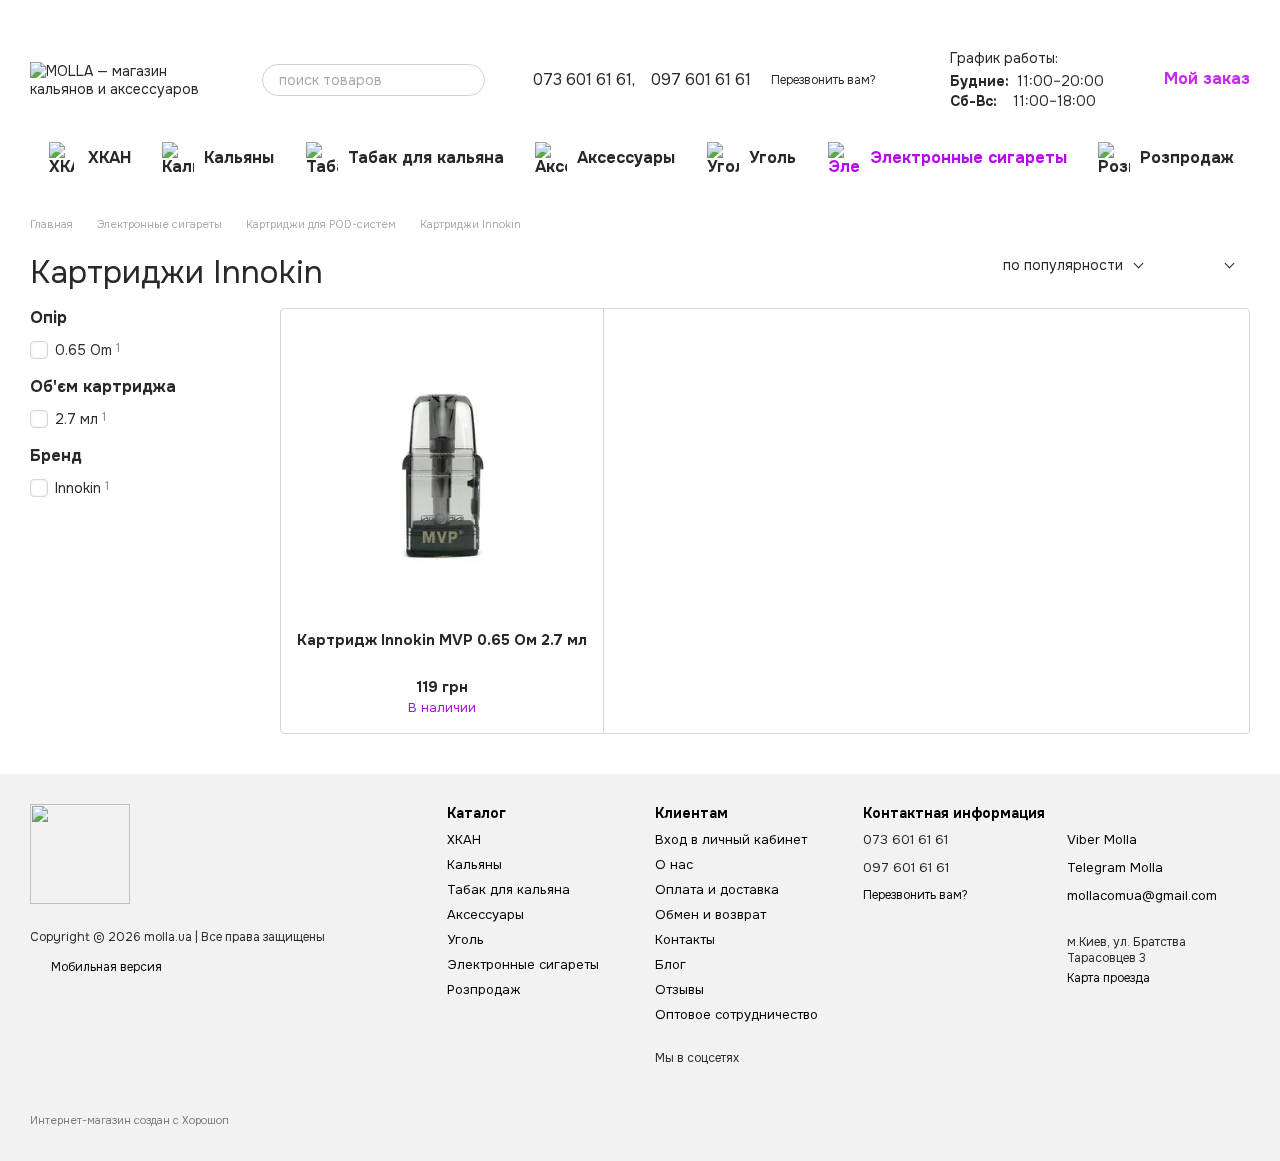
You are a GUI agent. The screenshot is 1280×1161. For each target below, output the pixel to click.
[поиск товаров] (469, 80)
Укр (933, 15)
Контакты (344, 16)
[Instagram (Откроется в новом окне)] (871, 15)
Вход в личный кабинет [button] (731, 839)
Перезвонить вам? (823, 80)
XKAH (109, 157)
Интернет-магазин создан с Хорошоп (129, 1120)
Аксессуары (626, 157)
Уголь (772, 157)
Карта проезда (1108, 978)
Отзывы (453, 16)
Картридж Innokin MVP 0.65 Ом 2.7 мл (442, 640)
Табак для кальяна (426, 157)
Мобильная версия (105, 967)
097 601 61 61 (701, 80)
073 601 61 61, (584, 80)
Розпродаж (1187, 157)
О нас (46, 16)
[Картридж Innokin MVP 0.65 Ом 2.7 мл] (442, 470)
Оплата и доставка (134, 16)
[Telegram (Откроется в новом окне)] (895, 15)
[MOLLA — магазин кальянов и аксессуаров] (80, 853)
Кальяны (239, 157)
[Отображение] (1214, 266)
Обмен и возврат (253, 16)
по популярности (1063, 265)
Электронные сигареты (968, 157)
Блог (401, 16)
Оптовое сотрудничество (564, 16)
